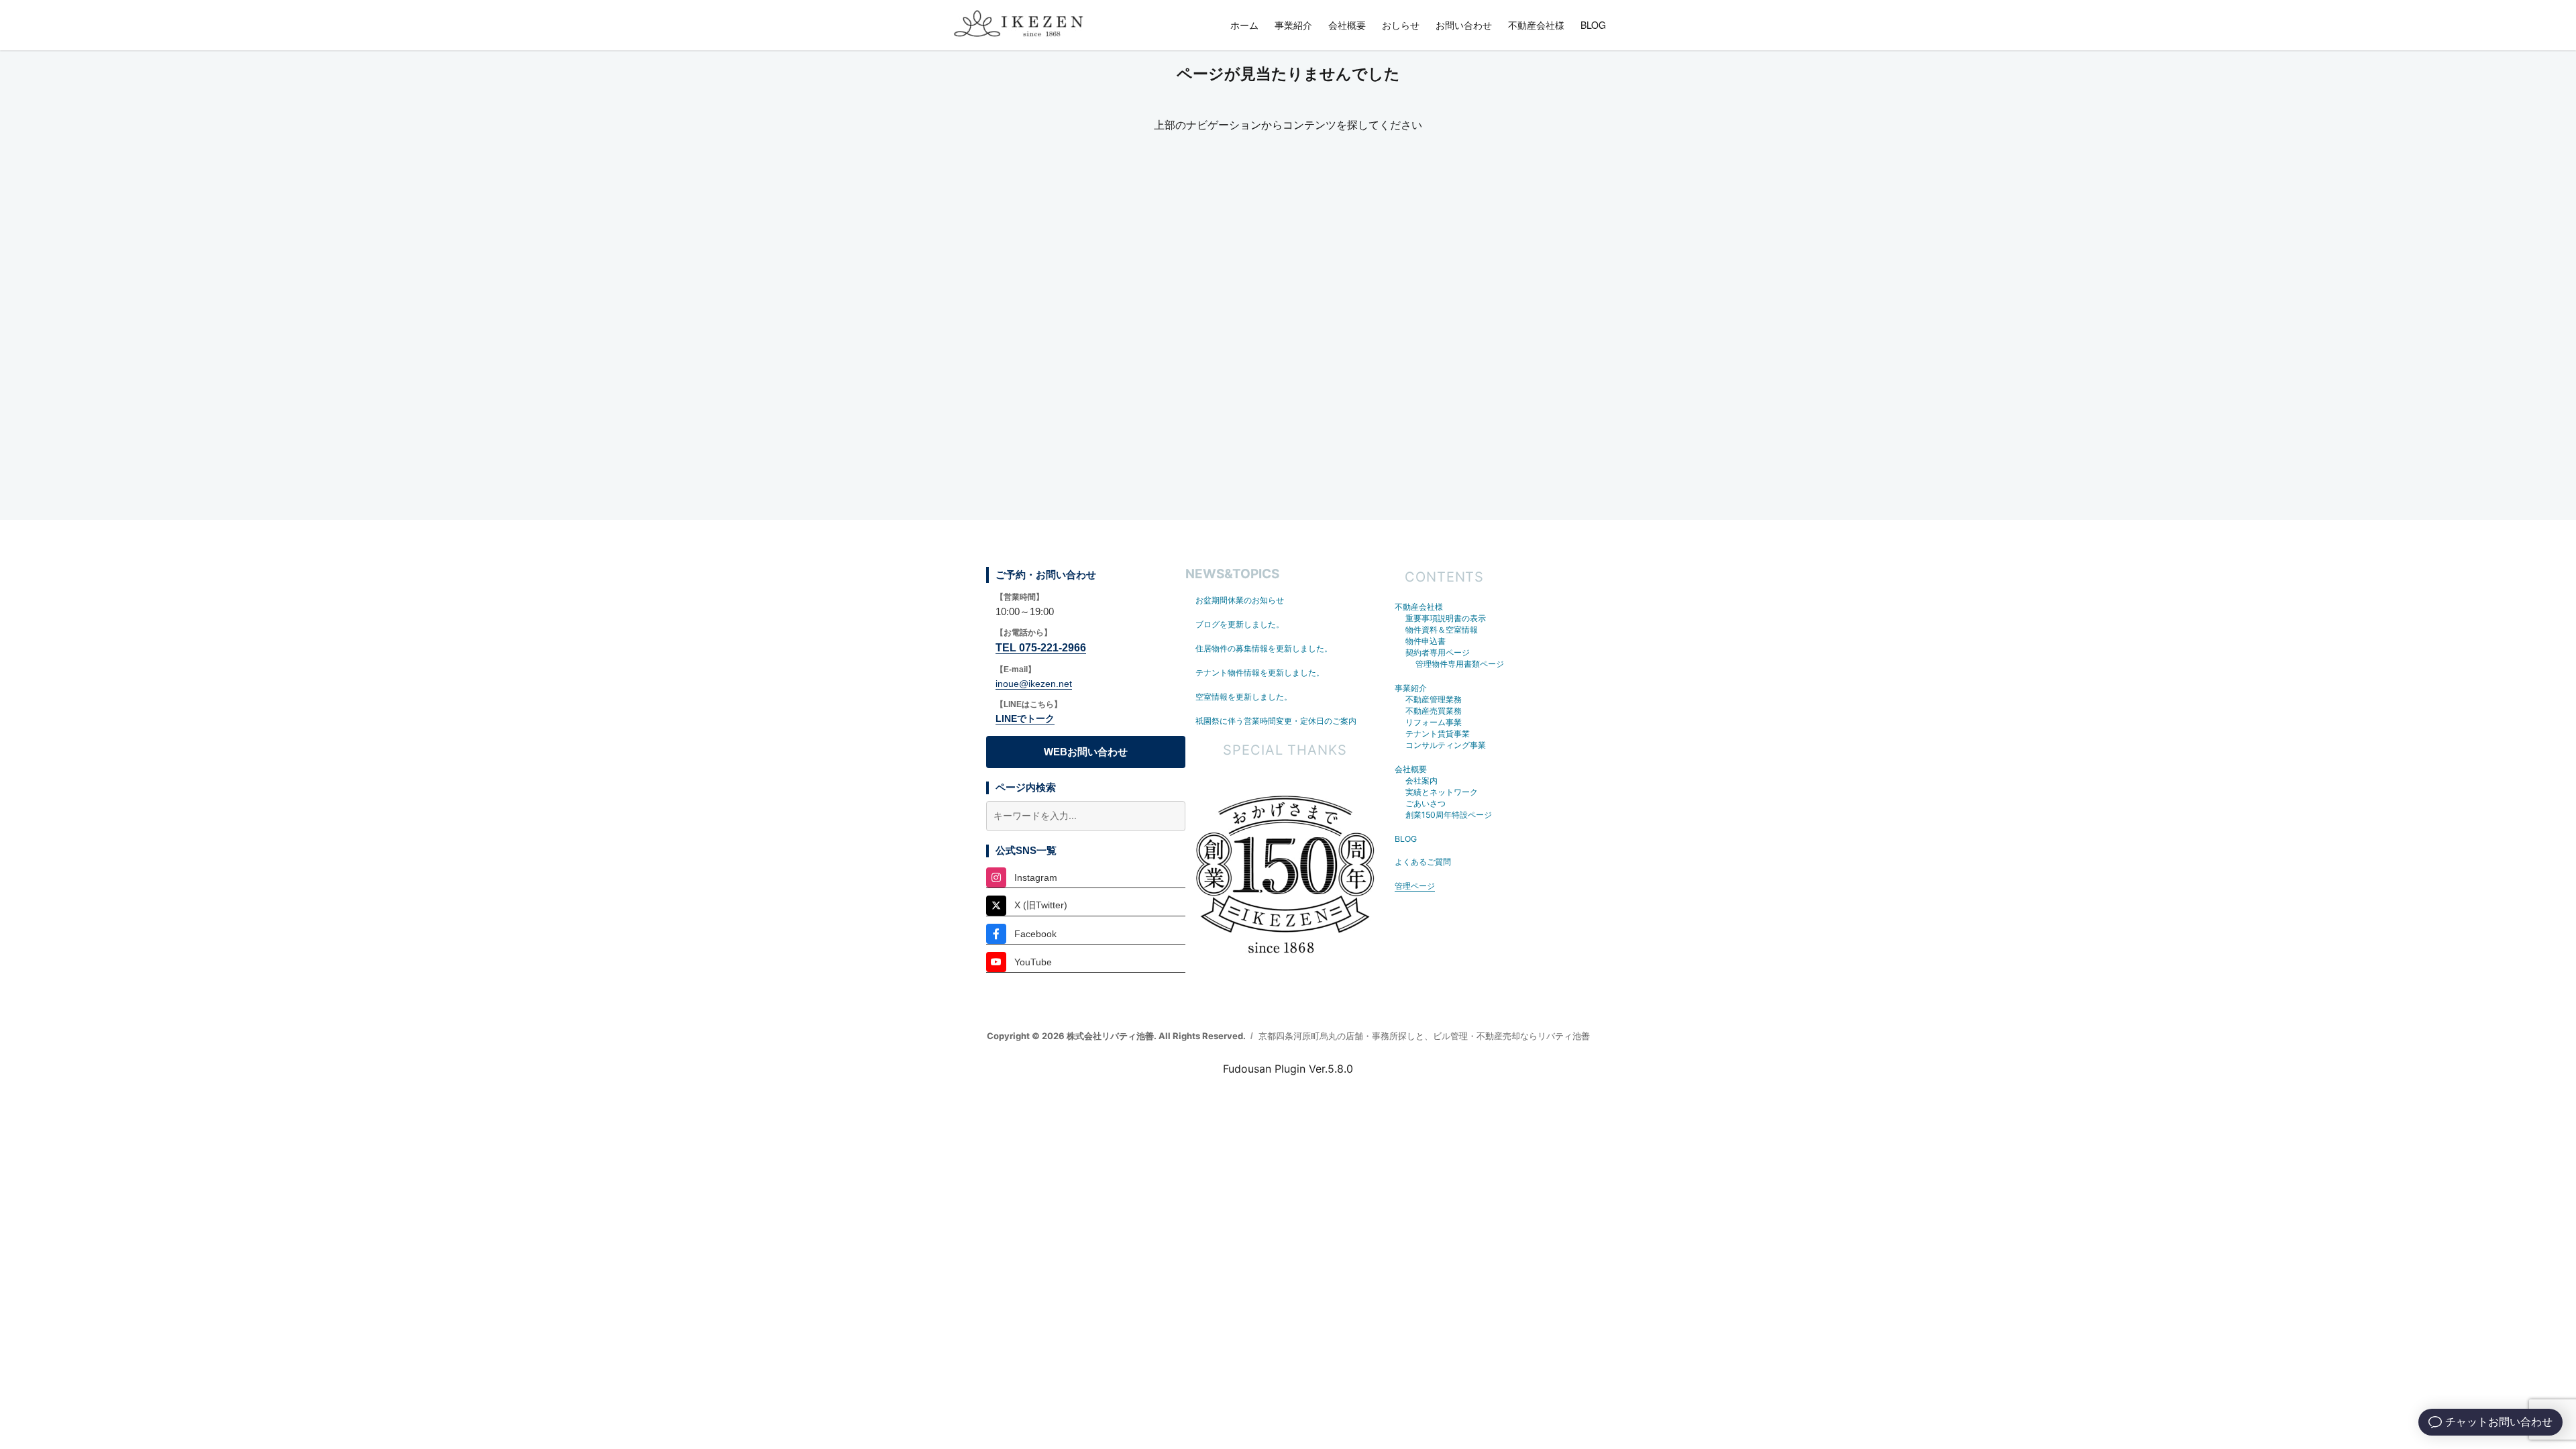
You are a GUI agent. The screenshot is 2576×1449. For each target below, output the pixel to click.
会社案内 (1421, 781)
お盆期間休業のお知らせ (1240, 600)
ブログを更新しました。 (1240, 624)
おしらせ (1401, 25)
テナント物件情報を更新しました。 (1260, 673)
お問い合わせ (1464, 25)
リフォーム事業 (1434, 722)
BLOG (1593, 25)
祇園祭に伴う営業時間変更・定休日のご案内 (1276, 721)
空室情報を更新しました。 (1244, 697)
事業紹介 (1293, 25)
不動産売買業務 (1434, 711)
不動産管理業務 (1434, 699)
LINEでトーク (1025, 718)
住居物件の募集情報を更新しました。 (1264, 648)
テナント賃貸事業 (1438, 734)
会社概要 (1347, 25)
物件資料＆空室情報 (1442, 630)
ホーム (1244, 25)
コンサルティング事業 (1446, 745)
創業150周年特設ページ (1449, 815)
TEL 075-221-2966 (1041, 648)
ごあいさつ (1426, 803)
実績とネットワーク (1442, 792)
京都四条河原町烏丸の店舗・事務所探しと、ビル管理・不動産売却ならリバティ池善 (1424, 1036)
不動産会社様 (1536, 25)
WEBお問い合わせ (1086, 752)
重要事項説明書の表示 (1446, 618)
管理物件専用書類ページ (1460, 664)
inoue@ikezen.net (1034, 684)
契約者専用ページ (1438, 652)
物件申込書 (1426, 641)
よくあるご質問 (1423, 862)
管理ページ (1415, 886)
